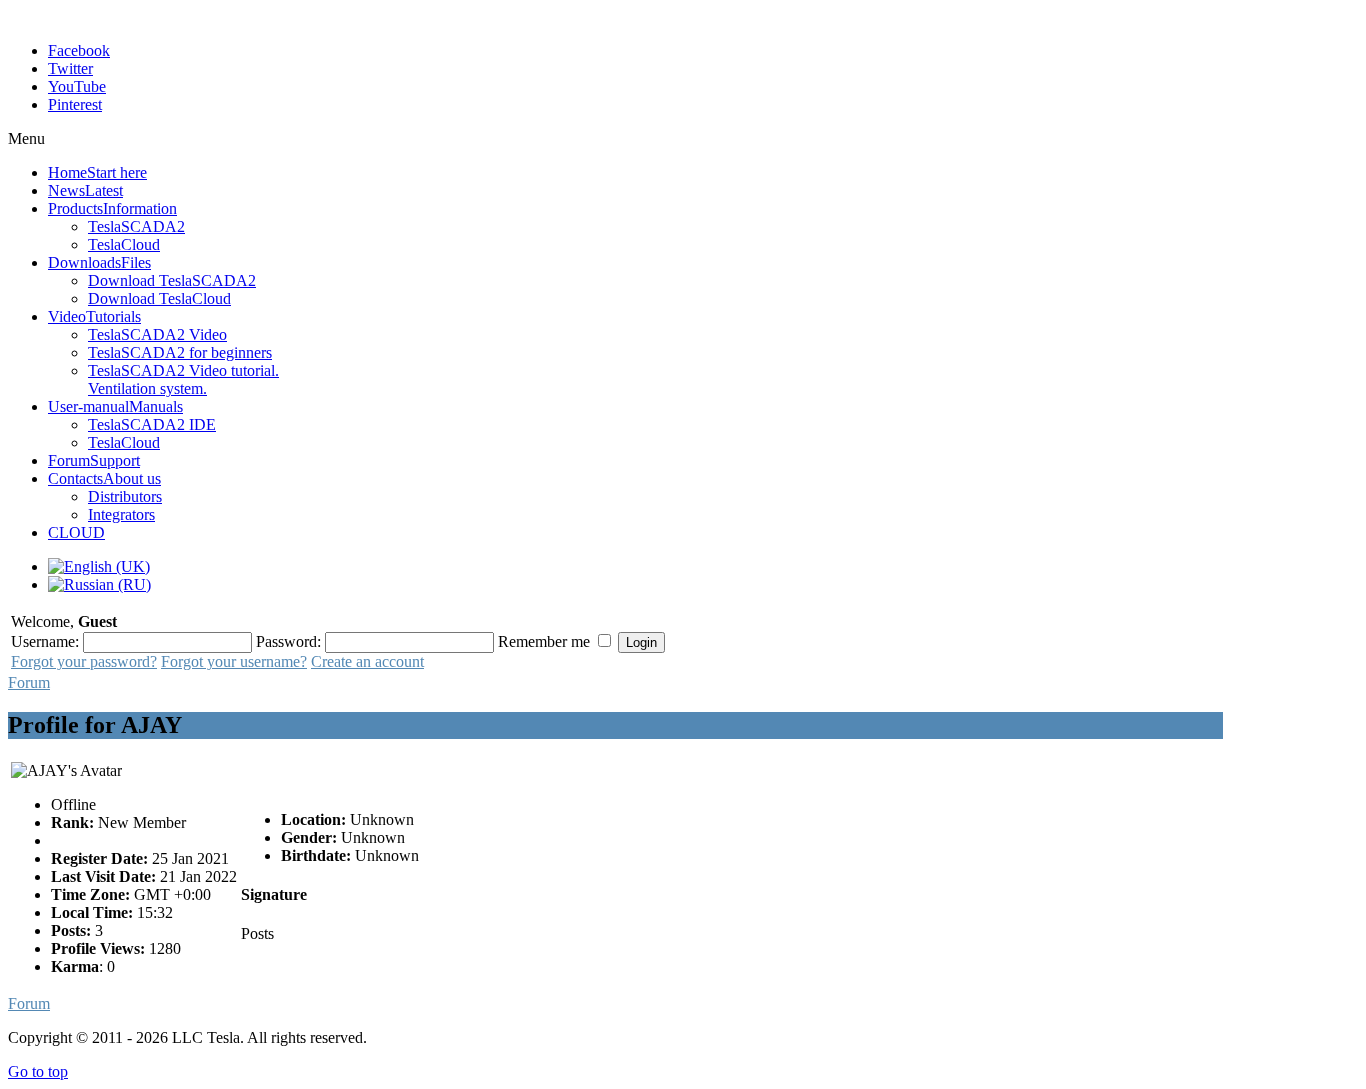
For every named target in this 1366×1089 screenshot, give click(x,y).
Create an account (367, 661)
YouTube (77, 86)
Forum (29, 682)
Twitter (70, 68)
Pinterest (75, 104)
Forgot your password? (84, 661)
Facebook (79, 50)
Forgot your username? (234, 661)
